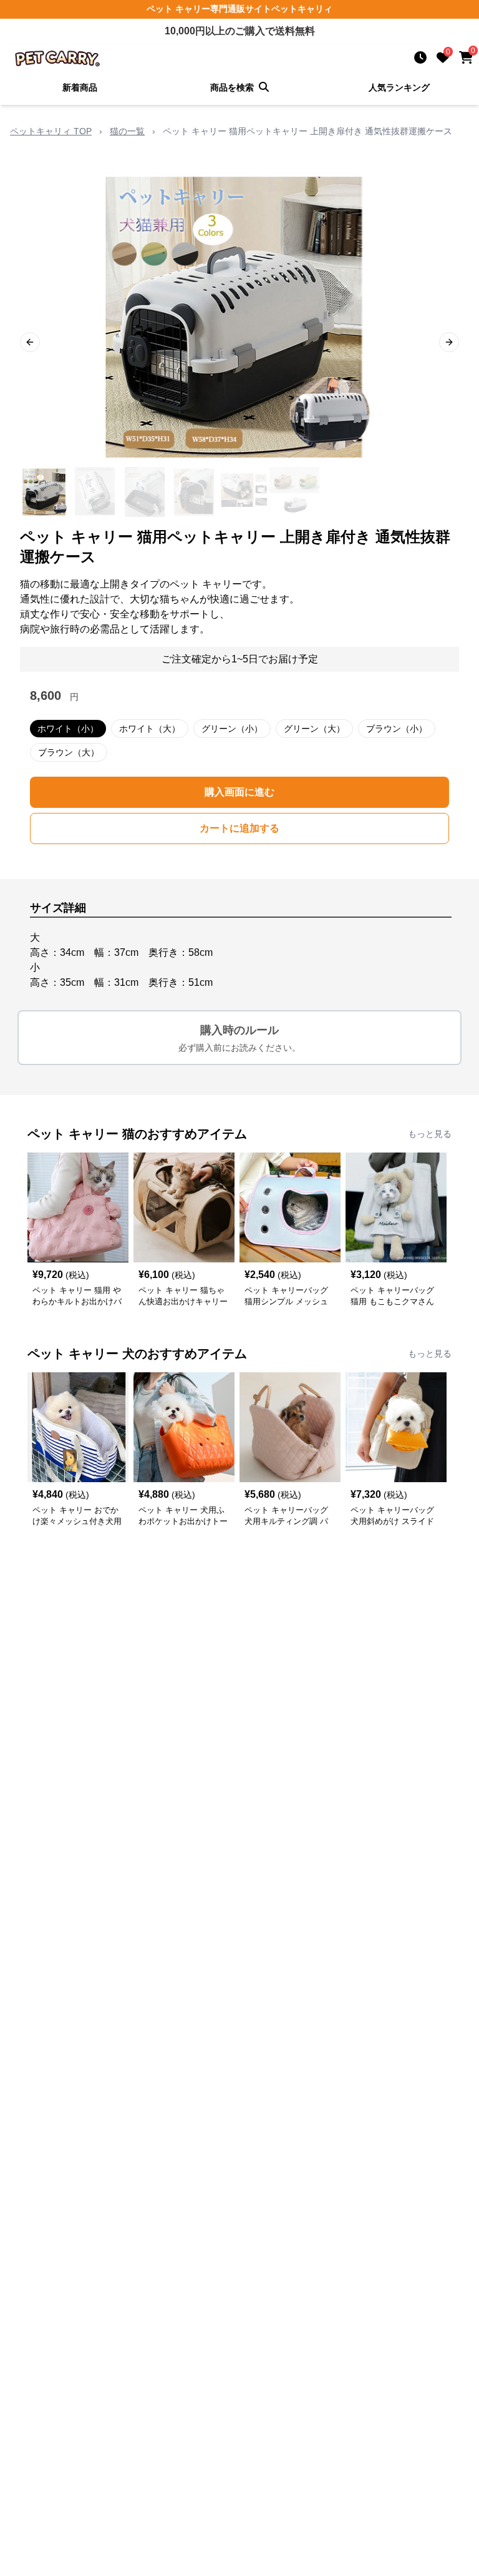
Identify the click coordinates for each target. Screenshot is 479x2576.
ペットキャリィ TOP (51, 131)
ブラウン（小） (397, 729)
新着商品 (80, 87)
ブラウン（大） (69, 752)
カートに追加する (239, 828)
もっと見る (430, 1134)
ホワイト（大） (150, 729)
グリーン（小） (232, 729)
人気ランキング (399, 87)
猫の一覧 (127, 131)
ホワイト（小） (68, 729)
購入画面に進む (239, 792)
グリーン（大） (314, 729)
